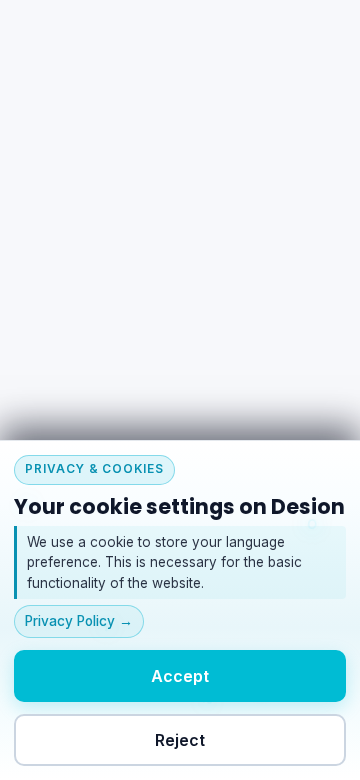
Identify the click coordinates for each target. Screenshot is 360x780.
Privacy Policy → (79, 621)
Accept (180, 675)
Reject (180, 740)
